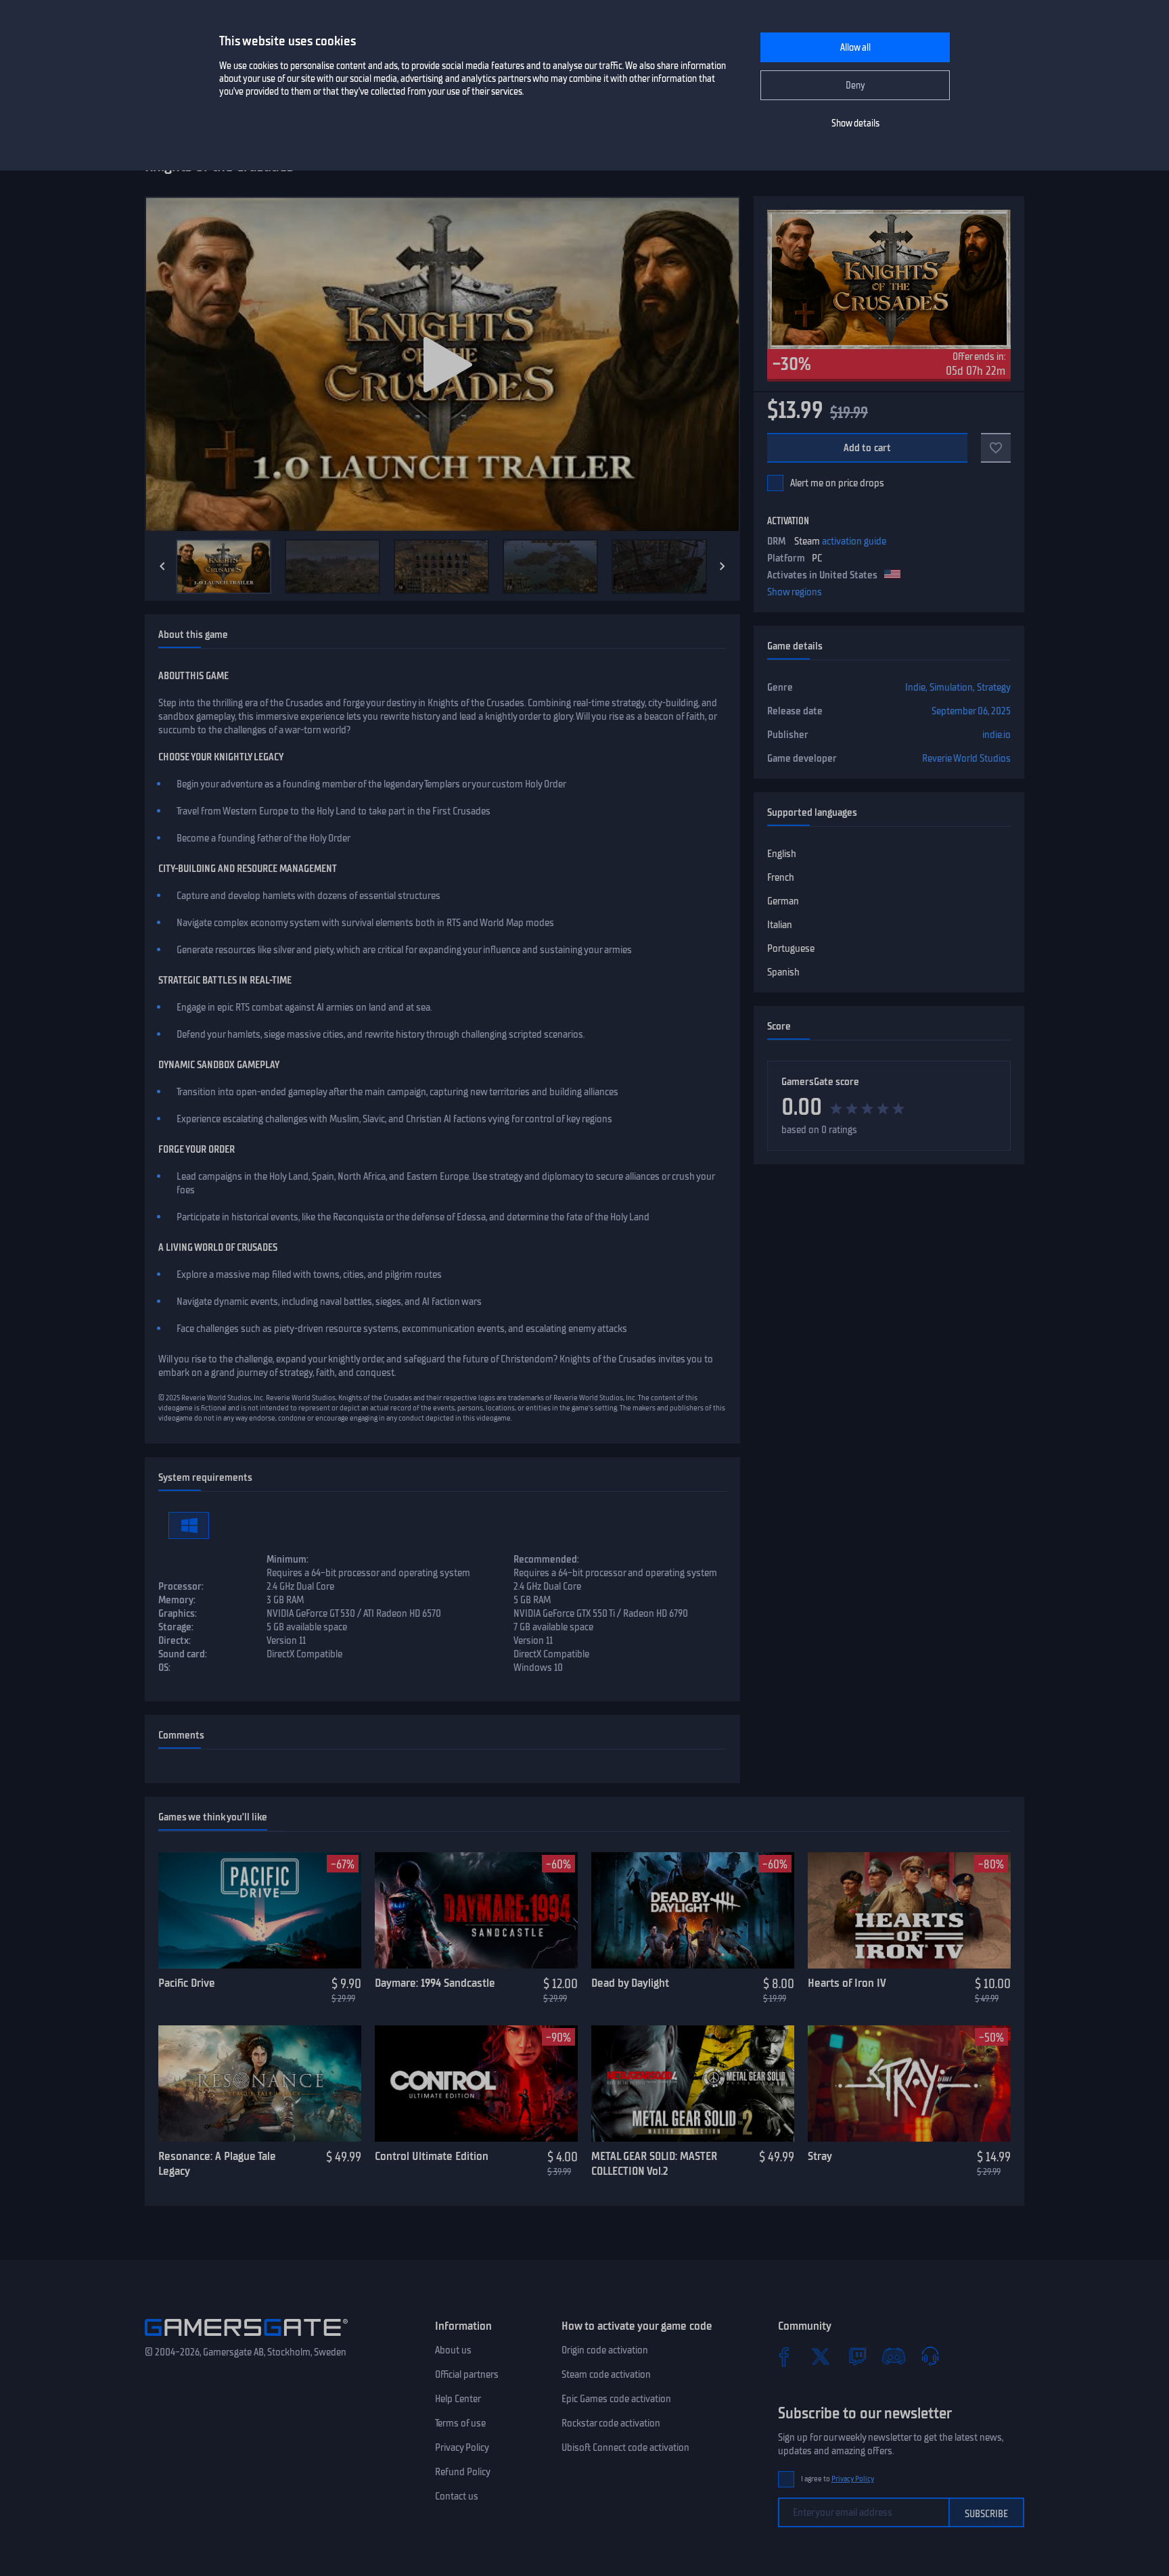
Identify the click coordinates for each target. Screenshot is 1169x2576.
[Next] (723, 566)
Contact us (457, 2496)
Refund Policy (463, 2472)
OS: (164, 1667)
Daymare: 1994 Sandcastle (435, 1983)
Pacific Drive (187, 1983)
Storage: (176, 1627)
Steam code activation (606, 2374)
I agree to (838, 2479)
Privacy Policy (462, 2447)
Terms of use (460, 2423)
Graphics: (178, 1613)
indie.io (996, 735)
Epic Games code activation (616, 2399)
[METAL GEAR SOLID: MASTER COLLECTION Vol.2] (693, 2084)
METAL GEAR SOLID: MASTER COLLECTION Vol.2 (654, 2164)
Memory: (177, 1600)
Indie (915, 687)
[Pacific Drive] (260, 1910)
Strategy (994, 687)
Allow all (855, 48)
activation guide (854, 541)
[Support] (930, 2356)
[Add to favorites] (996, 448)
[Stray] (909, 2084)
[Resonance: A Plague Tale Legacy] (260, 2084)
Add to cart (868, 448)
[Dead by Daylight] (693, 1910)
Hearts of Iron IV (847, 1983)
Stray (820, 2156)
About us (453, 2350)
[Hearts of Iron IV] (909, 1910)
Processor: (181, 1586)
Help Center (458, 2399)
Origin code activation (605, 2350)
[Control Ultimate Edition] (476, 2084)
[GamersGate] (246, 2339)
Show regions (795, 592)
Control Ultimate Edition (432, 2156)
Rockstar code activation (611, 2423)
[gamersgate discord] (894, 2356)
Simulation (951, 687)
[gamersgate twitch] (857, 2356)
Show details (855, 123)
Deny (855, 86)
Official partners (467, 2374)
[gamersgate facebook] (784, 2356)
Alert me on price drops (837, 483)
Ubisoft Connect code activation (625, 2447)
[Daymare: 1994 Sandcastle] (476, 1910)
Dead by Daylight (630, 1983)
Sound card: (183, 1654)
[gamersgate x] (821, 2356)
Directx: (175, 1640)
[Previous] (162, 566)
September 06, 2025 (971, 711)
